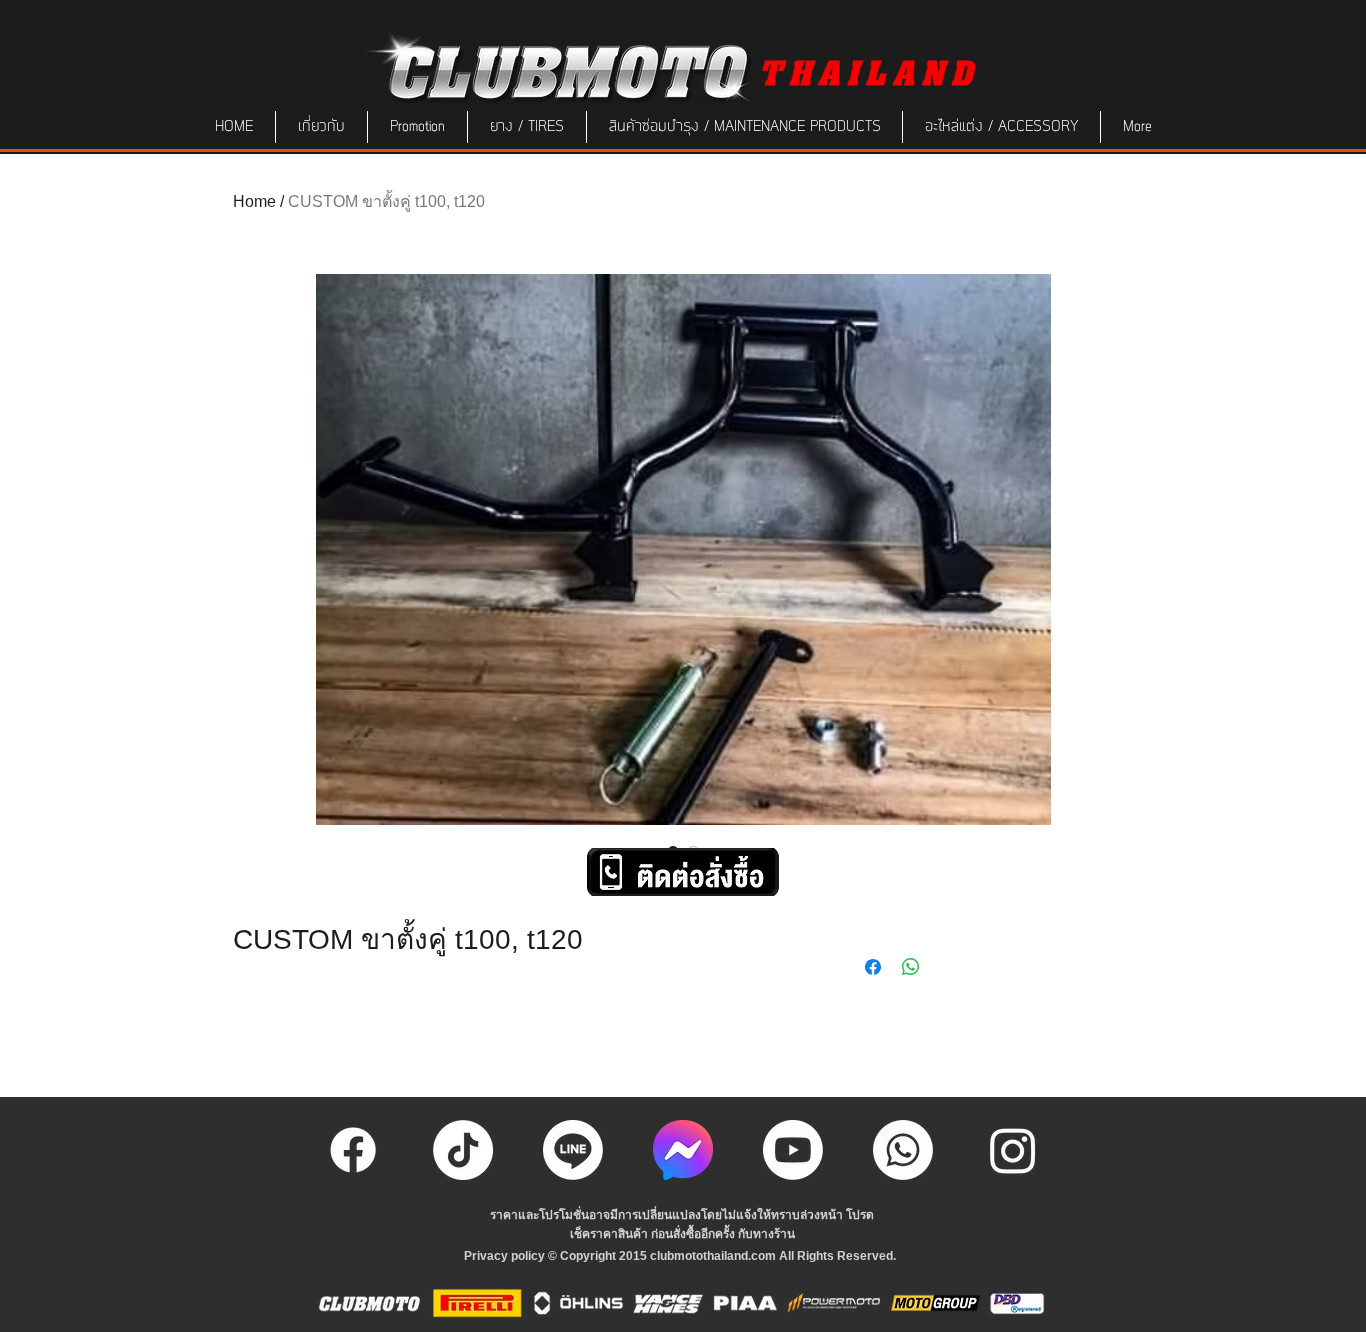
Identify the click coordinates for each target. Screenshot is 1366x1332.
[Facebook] (353, 1150)
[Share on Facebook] (873, 967)
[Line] (573, 1150)
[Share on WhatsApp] (911, 967)
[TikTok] (463, 1150)
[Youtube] (793, 1150)
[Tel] (903, 1150)
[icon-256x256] (683, 1150)
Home (254, 201)
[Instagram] (1013, 1150)
